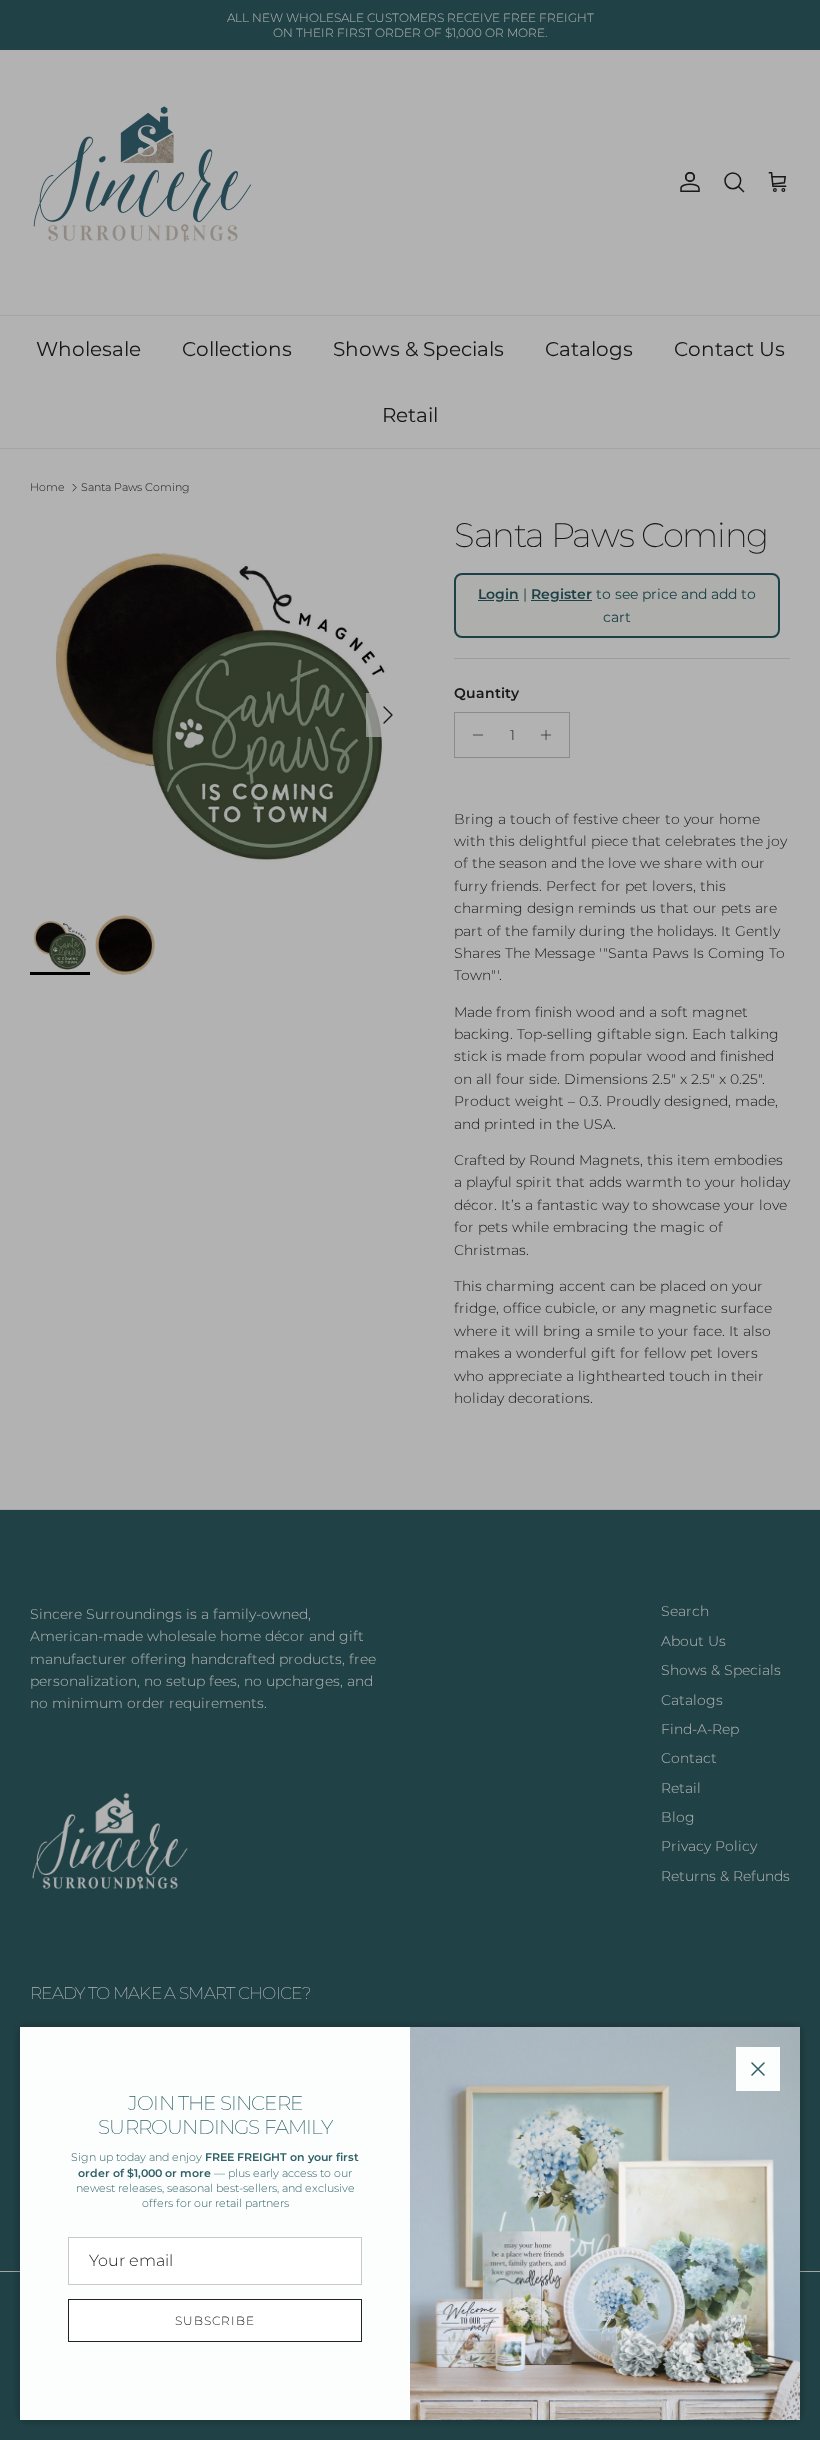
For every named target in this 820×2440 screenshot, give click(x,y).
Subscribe (215, 2320)
